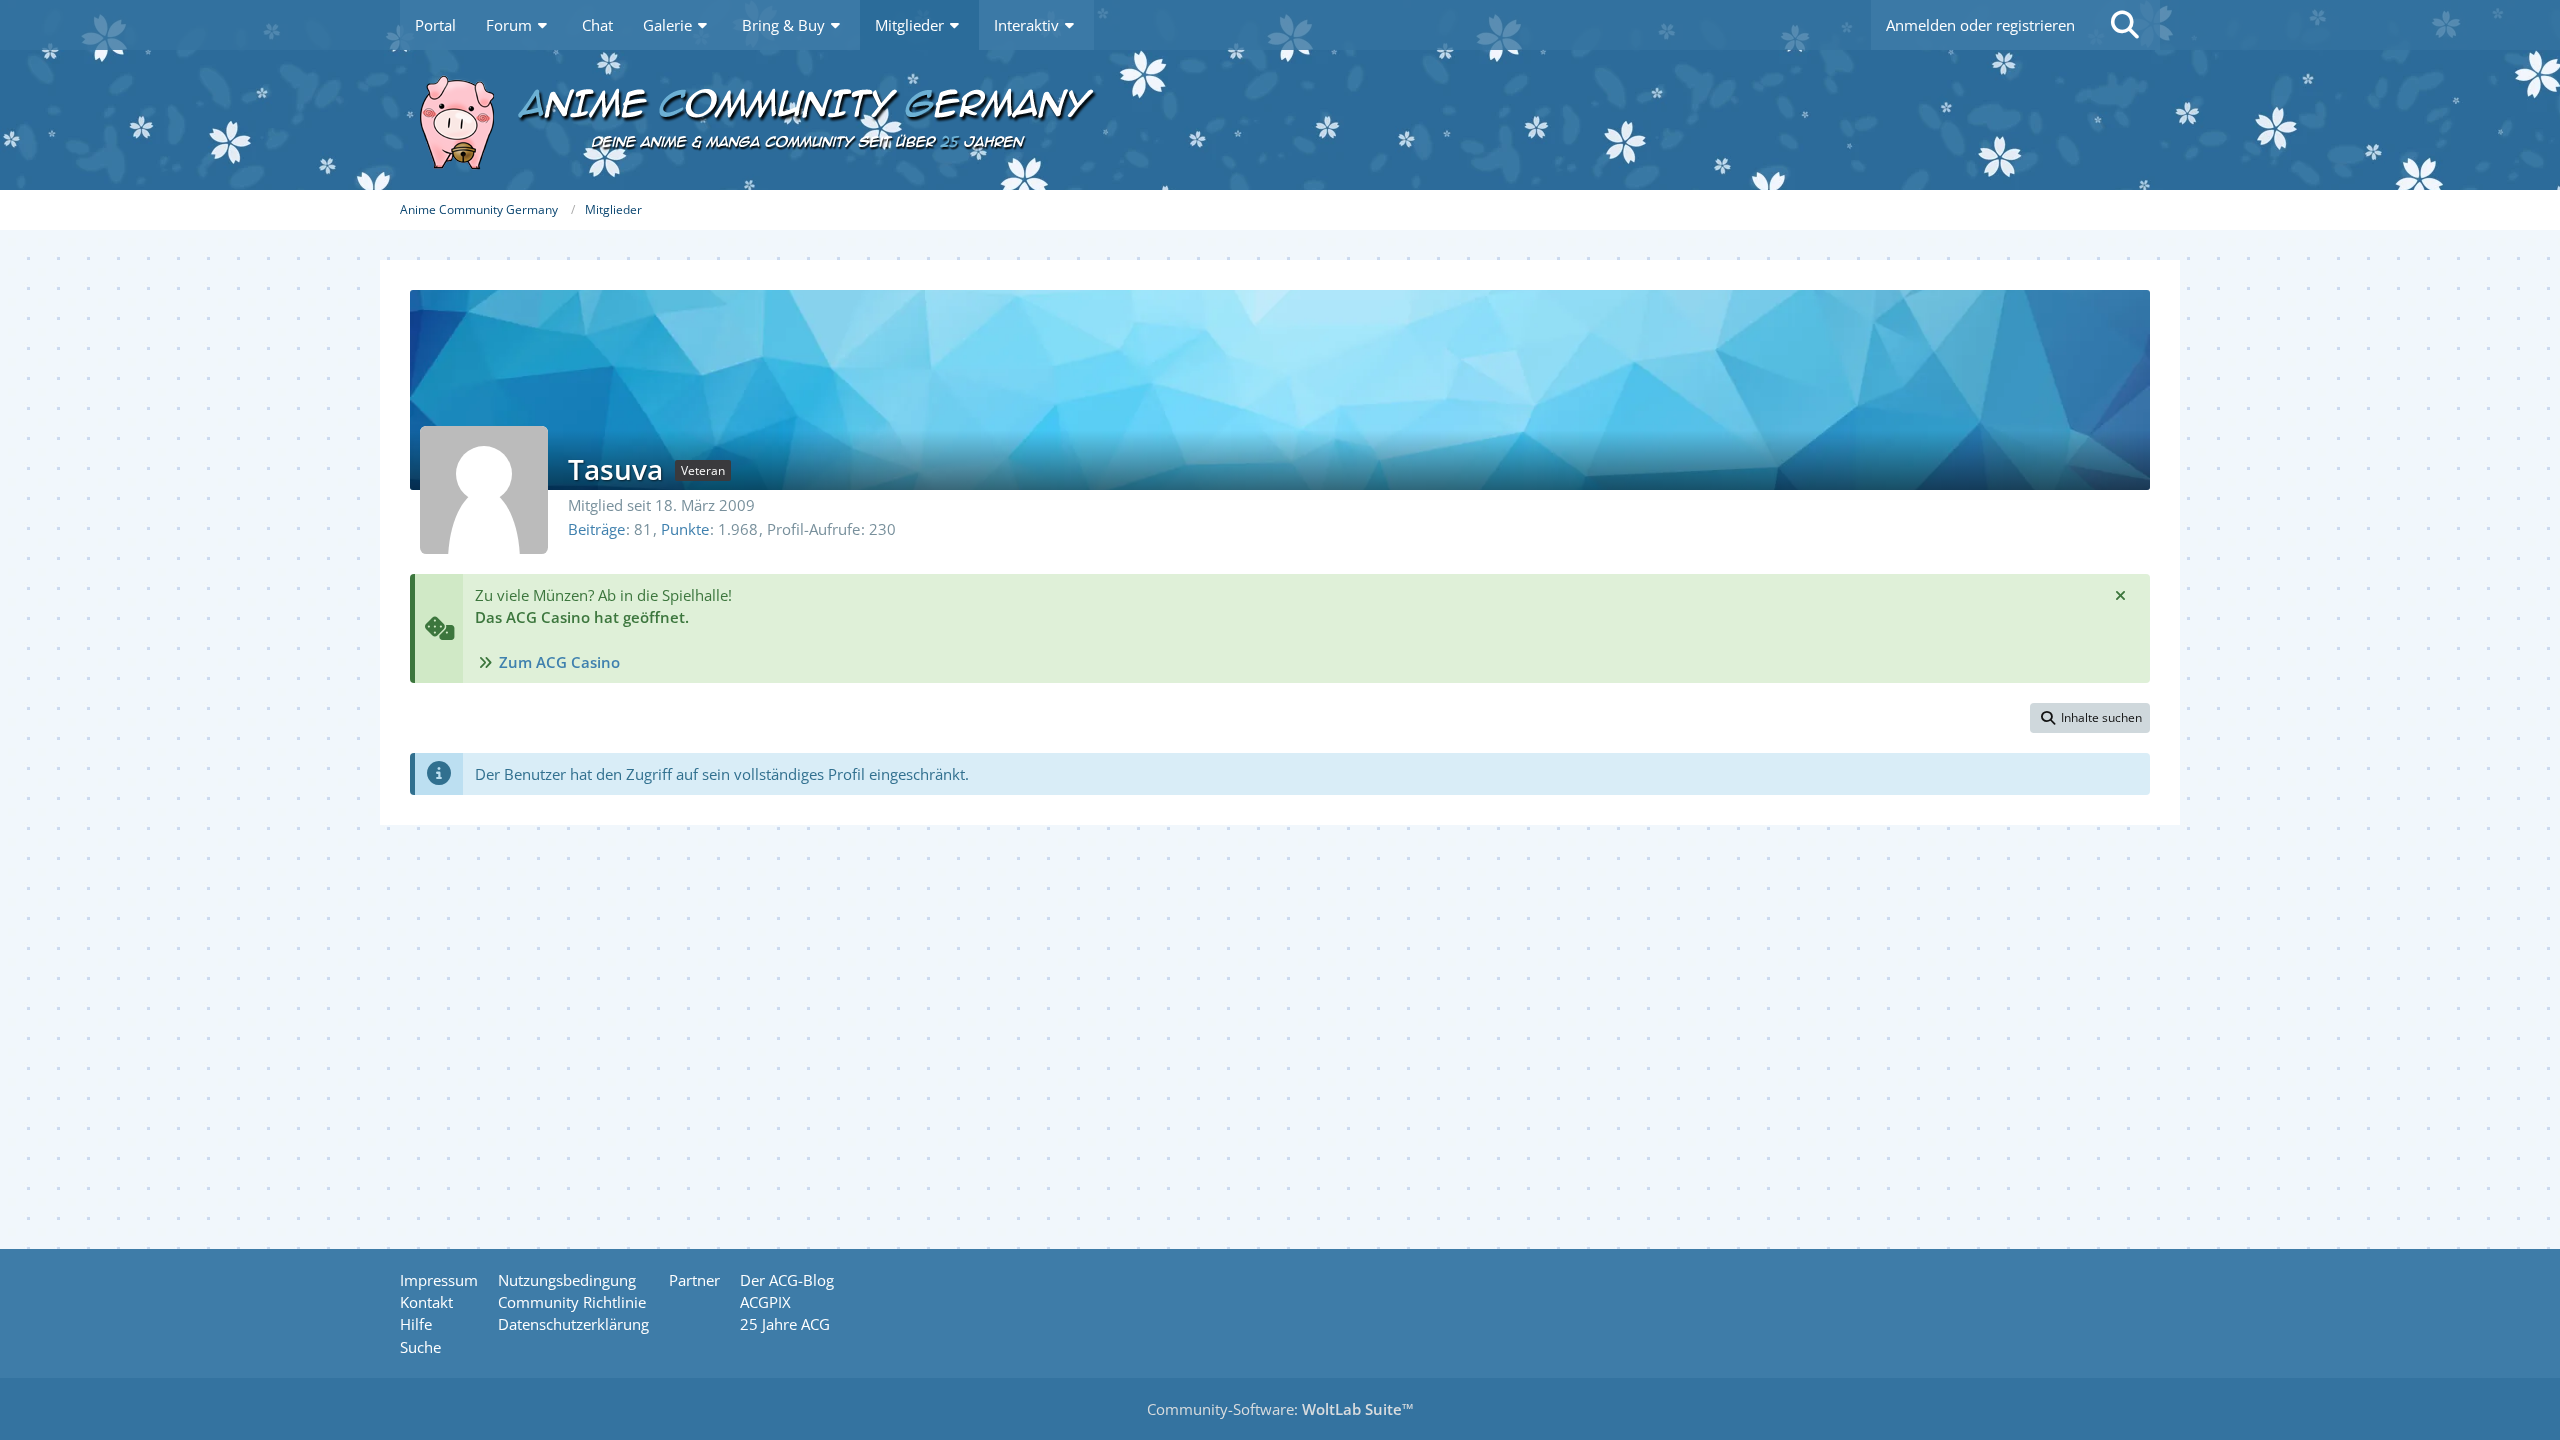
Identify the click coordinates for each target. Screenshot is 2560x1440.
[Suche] (2125, 25)
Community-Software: (1280, 1409)
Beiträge (596, 529)
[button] (2090, 718)
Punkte (685, 529)
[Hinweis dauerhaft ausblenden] (2120, 595)
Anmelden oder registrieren (1980, 25)
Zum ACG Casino (559, 662)
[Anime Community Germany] (1280, 120)
